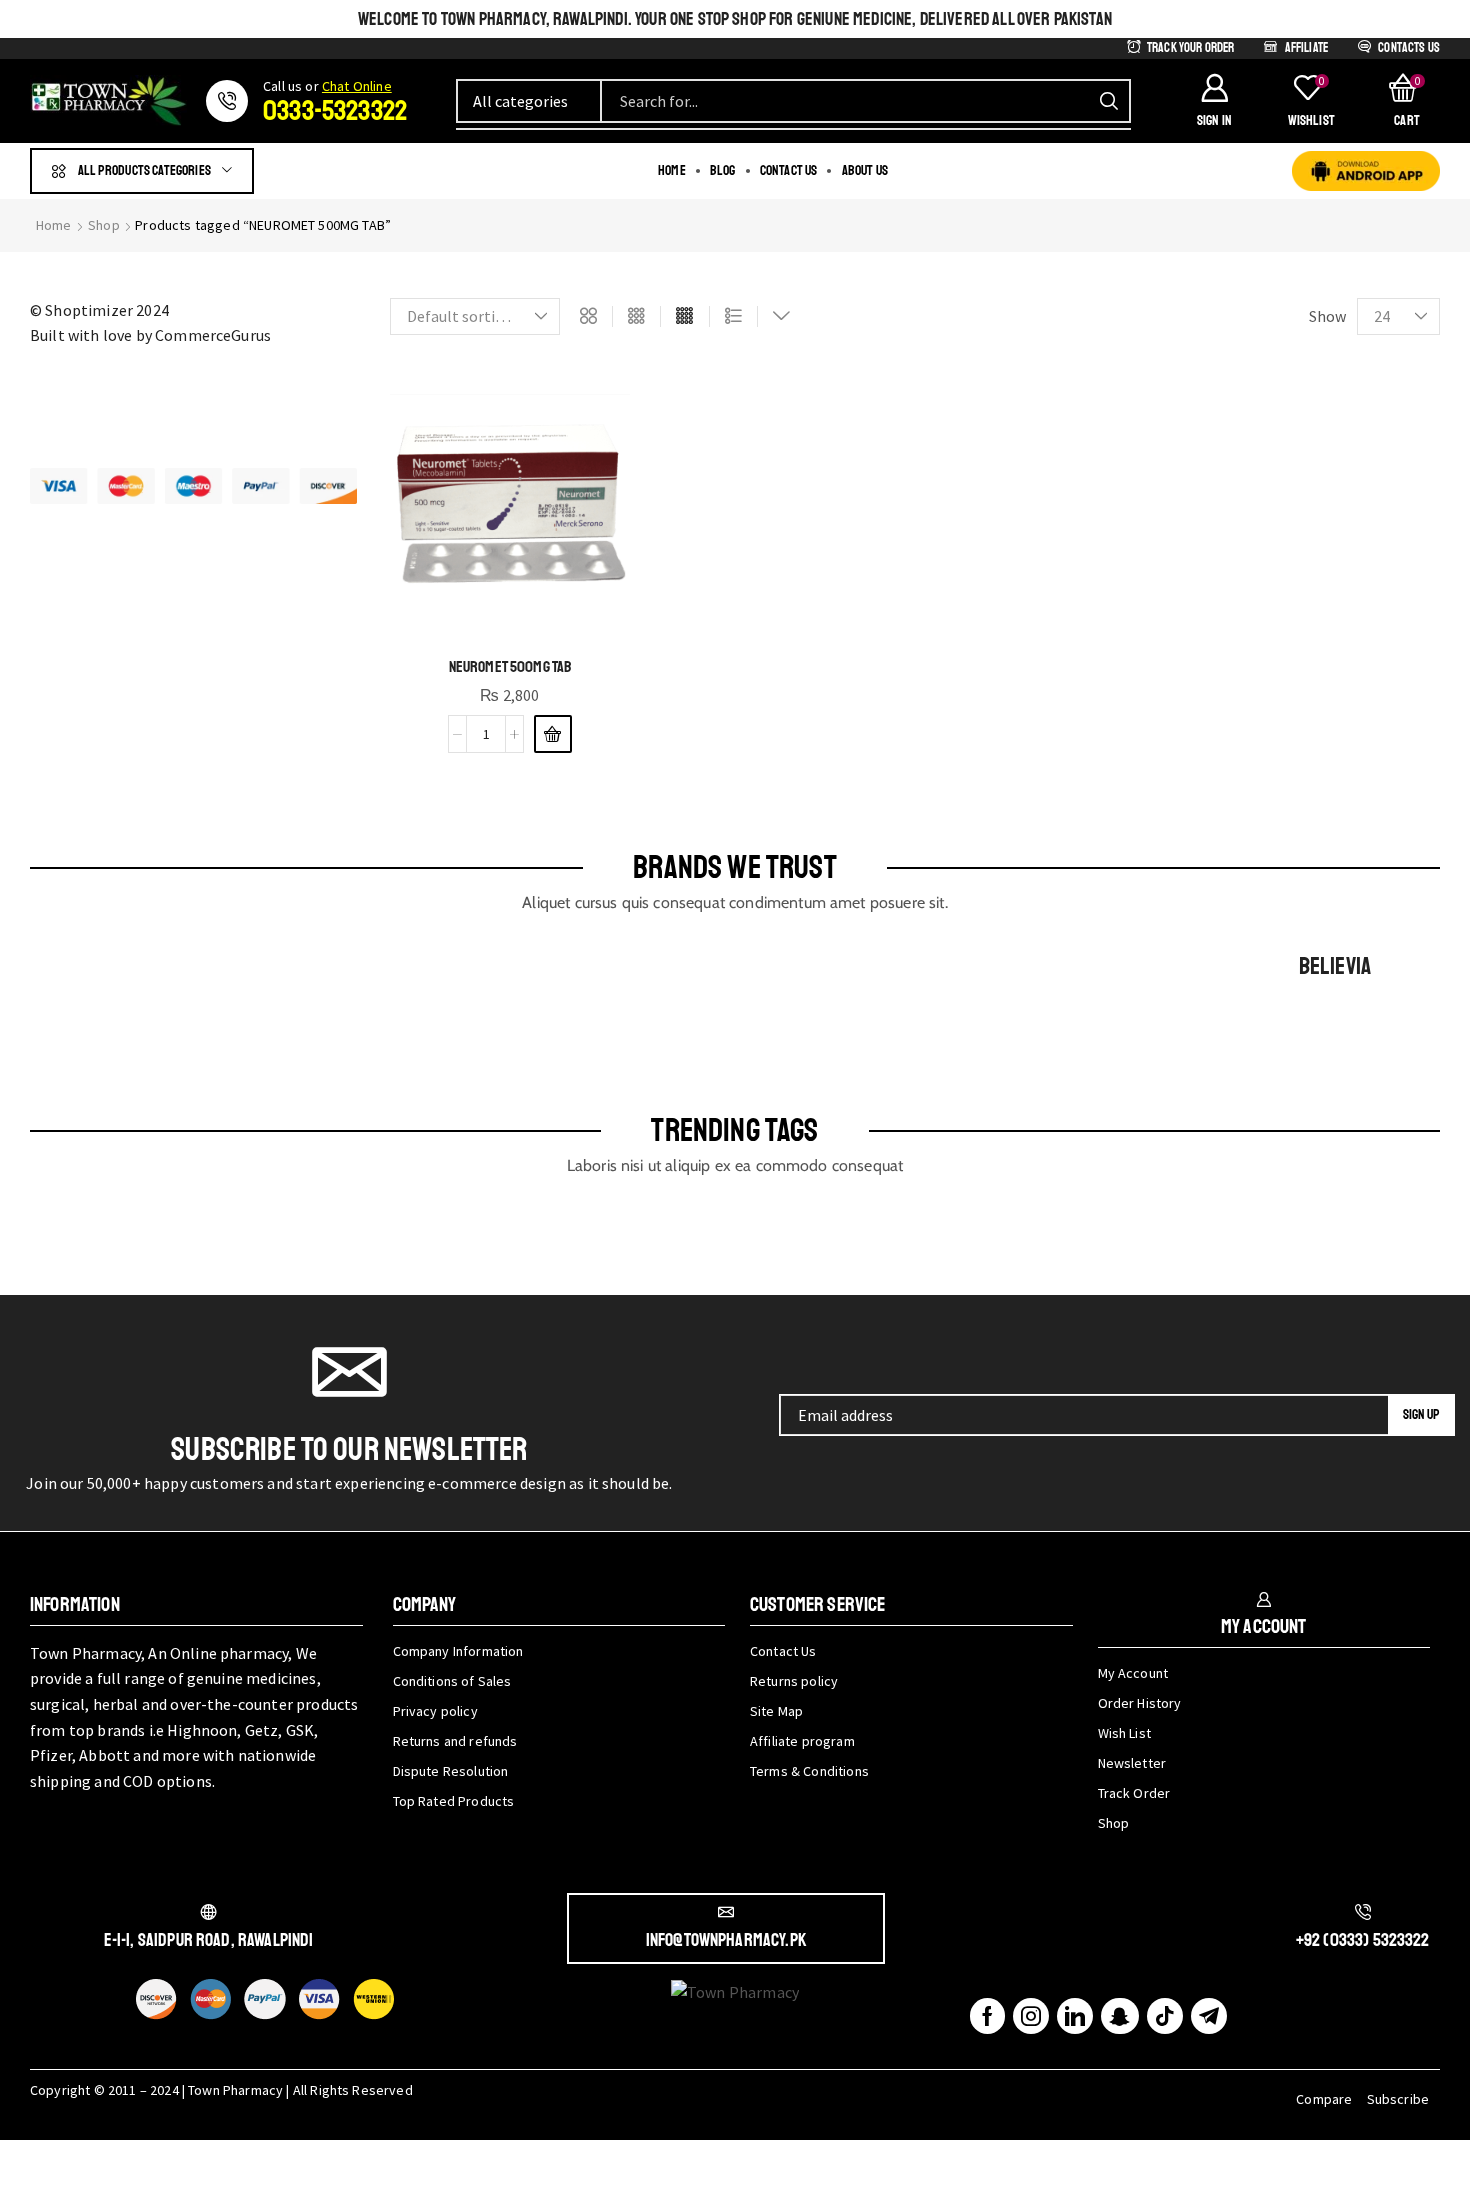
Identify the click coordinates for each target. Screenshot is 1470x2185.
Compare (1324, 2099)
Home (54, 225)
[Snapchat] (1119, 2016)
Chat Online (357, 86)
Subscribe (1398, 2099)
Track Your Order (1191, 48)
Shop (104, 225)
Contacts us (1409, 48)
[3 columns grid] (636, 317)
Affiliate (1306, 48)
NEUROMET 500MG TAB (510, 667)
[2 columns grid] (588, 317)
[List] (733, 317)
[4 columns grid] (684, 317)
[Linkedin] (1075, 2016)
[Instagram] (1031, 2016)
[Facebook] (987, 2016)
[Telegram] (1209, 2016)
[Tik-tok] (1165, 2016)
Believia (1335, 966)
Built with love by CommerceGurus (150, 335)
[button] (1214, 101)
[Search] (1109, 101)
